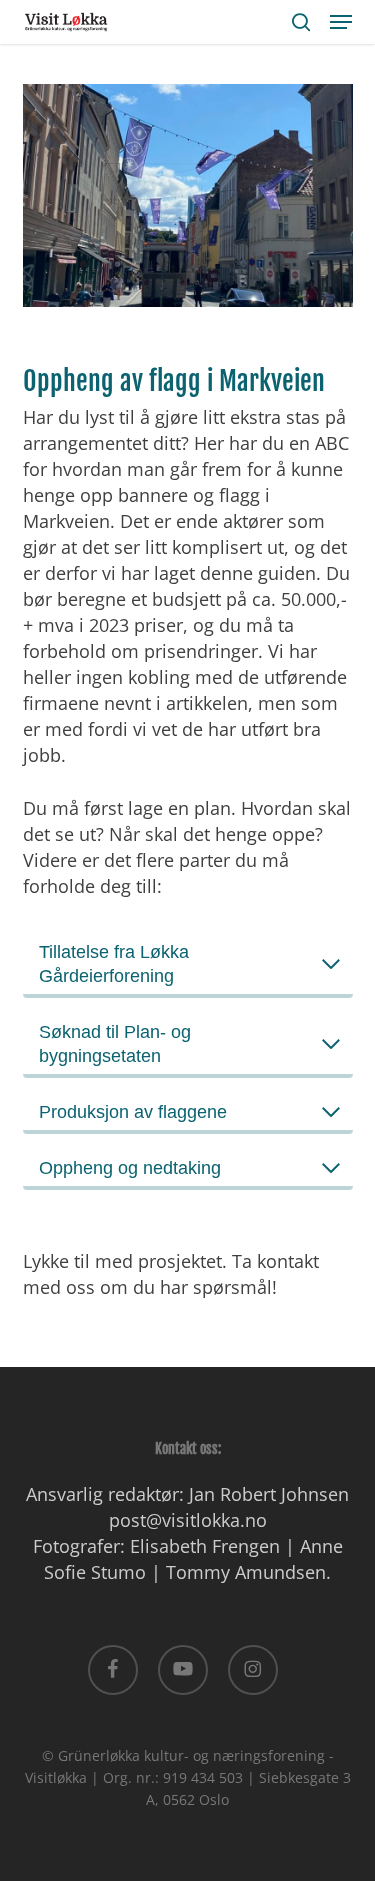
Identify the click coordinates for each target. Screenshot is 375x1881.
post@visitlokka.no (188, 1520)
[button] (341, 22)
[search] (301, 22)
